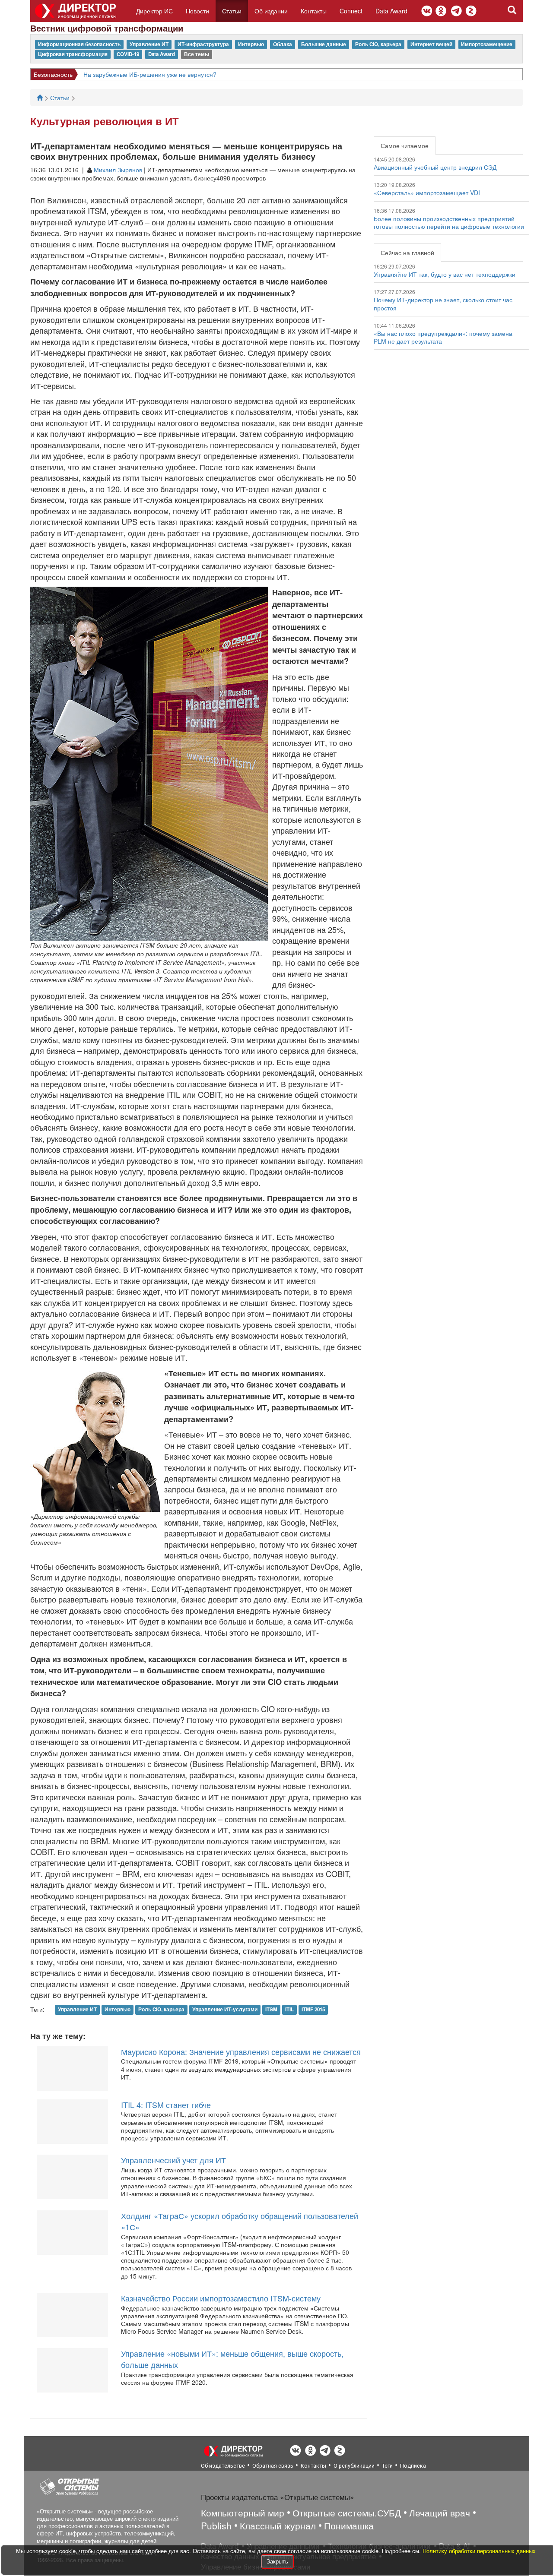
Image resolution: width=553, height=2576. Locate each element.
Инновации (49, 74)
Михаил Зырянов (118, 170)
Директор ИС (154, 11)
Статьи (232, 11)
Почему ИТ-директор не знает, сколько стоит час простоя (443, 303)
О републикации (354, 2466)
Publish (216, 2525)
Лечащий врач (440, 2513)
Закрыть (277, 2561)
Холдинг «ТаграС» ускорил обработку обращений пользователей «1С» (240, 2221)
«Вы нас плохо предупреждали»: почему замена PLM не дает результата (443, 337)
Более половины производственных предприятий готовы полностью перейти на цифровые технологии (449, 222)
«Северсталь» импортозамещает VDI (427, 193)
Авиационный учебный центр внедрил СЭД (435, 167)
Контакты (314, 11)
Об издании (271, 11)
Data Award (391, 11)
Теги (387, 2466)
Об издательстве (223, 2466)
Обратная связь (273, 2466)
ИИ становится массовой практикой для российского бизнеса (163, 74)
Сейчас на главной (407, 253)
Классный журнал (278, 2525)
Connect (351, 11)
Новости (197, 11)
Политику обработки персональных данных (479, 2551)
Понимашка (349, 2525)
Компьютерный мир (243, 2513)
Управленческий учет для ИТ (173, 2160)
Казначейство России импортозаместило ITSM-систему (221, 2298)
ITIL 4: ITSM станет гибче (166, 2105)
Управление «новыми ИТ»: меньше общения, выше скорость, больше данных (232, 2359)
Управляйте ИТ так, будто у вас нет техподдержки (445, 274)
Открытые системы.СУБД (347, 2513)
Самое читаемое (405, 145)
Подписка (413, 2466)
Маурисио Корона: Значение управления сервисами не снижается (241, 2051)
